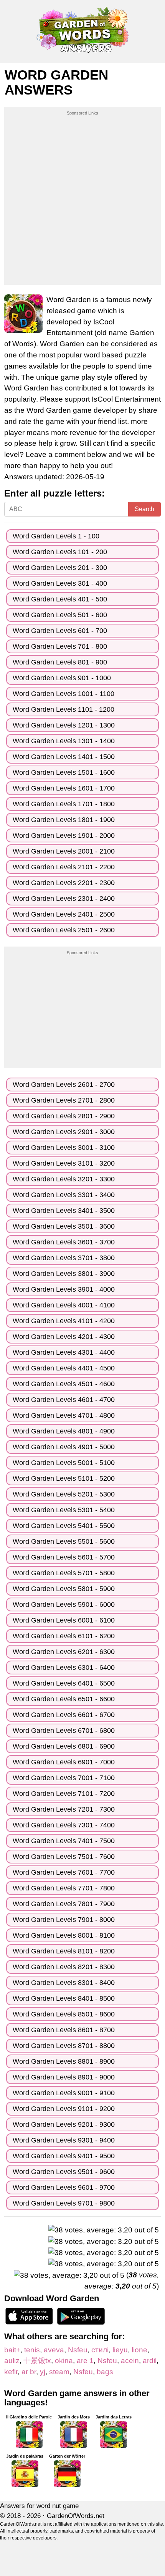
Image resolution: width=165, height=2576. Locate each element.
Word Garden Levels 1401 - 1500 (64, 757)
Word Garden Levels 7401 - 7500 (64, 1841)
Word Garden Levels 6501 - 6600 (64, 1699)
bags (105, 2372)
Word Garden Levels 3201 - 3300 (64, 1179)
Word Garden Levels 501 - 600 (60, 615)
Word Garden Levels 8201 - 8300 (64, 1967)
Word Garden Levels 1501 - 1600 (64, 772)
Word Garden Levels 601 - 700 (60, 631)
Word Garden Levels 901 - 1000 (62, 678)
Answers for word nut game (39, 2506)
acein (130, 2361)
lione (139, 2350)
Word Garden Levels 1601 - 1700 (64, 788)
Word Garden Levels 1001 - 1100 (64, 694)
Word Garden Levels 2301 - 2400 (64, 899)
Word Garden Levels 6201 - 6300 (64, 1652)
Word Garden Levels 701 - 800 (60, 646)
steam (59, 2372)
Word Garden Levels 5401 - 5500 (64, 1526)
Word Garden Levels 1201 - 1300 (64, 725)
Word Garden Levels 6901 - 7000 (64, 1762)
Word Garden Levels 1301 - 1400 (64, 741)
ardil (150, 2361)
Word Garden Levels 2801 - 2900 (64, 1116)
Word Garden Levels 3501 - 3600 (64, 1226)
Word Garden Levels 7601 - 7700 (64, 1872)
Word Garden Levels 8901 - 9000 (64, 2077)
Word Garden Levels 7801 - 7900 (64, 1904)
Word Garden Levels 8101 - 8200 (64, 1951)
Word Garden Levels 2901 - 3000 (64, 1132)
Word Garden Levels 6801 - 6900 (64, 1746)
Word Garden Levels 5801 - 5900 (64, 1589)
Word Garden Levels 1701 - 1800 (64, 804)
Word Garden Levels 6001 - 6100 (64, 1620)
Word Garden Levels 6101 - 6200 (64, 1636)
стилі (100, 2350)
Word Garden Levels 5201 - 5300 (64, 1494)
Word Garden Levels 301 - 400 (60, 583)
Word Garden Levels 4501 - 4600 (64, 1384)
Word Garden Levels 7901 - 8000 (64, 1920)
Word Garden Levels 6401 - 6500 (64, 1683)
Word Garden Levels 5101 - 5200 (64, 1478)
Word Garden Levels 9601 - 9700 (64, 2187)
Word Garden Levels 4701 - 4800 (64, 1415)
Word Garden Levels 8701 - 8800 (64, 2046)
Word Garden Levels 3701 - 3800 (64, 1258)
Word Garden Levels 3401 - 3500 (64, 1211)
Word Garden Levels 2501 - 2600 (64, 930)
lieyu (120, 2350)
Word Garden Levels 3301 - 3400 (64, 1195)
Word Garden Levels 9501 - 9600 (64, 2172)
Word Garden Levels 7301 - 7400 (64, 1825)
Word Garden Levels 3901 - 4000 (64, 1289)
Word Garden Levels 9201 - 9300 (64, 2124)
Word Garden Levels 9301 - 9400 (64, 2140)
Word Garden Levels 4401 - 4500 (64, 1368)
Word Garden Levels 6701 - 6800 (64, 1731)
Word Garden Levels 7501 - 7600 (64, 1857)
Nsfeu (78, 2350)
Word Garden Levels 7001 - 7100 (64, 1778)
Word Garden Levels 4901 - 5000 (64, 1447)
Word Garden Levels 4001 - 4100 (64, 1305)
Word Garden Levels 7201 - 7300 (64, 1809)
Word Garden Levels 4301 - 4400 (64, 1352)
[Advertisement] (82, 199)
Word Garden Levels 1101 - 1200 (64, 709)
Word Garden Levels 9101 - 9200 (64, 2109)
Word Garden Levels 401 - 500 (60, 599)
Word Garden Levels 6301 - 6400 (64, 1668)
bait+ (12, 2350)
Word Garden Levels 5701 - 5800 (64, 1573)
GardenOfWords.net (76, 2516)
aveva (54, 2350)
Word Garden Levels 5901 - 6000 (64, 1604)
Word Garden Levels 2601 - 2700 (64, 1085)
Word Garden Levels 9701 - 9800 (64, 2203)
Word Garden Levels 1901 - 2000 (64, 835)
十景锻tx (37, 2361)
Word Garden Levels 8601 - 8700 (64, 2030)
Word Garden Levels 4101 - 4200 (64, 1321)
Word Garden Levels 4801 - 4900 (64, 1431)
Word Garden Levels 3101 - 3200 (64, 1163)
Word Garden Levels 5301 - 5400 (64, 1510)
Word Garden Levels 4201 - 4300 (64, 1337)
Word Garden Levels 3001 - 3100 (64, 1148)
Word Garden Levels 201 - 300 (60, 568)
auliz (12, 2361)
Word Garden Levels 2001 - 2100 (64, 851)
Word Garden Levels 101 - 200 (60, 552)
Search (144, 509)
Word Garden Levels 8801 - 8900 (64, 2061)
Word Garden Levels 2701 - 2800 (64, 1100)
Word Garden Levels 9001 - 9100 (64, 2093)
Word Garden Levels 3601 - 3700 (64, 1242)
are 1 (85, 2361)
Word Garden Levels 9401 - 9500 (64, 2156)
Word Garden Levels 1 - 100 (56, 536)
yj (43, 2372)
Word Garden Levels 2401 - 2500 (64, 914)
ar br (29, 2372)
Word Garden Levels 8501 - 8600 (64, 2014)
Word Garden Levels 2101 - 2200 (64, 867)
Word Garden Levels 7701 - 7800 (64, 1888)
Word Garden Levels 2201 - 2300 (64, 883)
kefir (11, 2372)
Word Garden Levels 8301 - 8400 (64, 1983)
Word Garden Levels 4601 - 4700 (64, 1400)
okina (64, 2361)
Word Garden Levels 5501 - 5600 (64, 1541)
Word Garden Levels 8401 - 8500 (64, 1998)
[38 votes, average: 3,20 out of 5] (104, 2230)
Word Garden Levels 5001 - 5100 (64, 1463)
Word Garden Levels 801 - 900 (60, 662)
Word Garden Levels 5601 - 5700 (64, 1557)
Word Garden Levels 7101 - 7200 (64, 1794)
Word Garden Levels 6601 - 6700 (64, 1715)
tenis (32, 2350)
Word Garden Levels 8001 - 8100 (64, 1935)
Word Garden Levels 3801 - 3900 (64, 1274)
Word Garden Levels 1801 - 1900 (64, 820)
